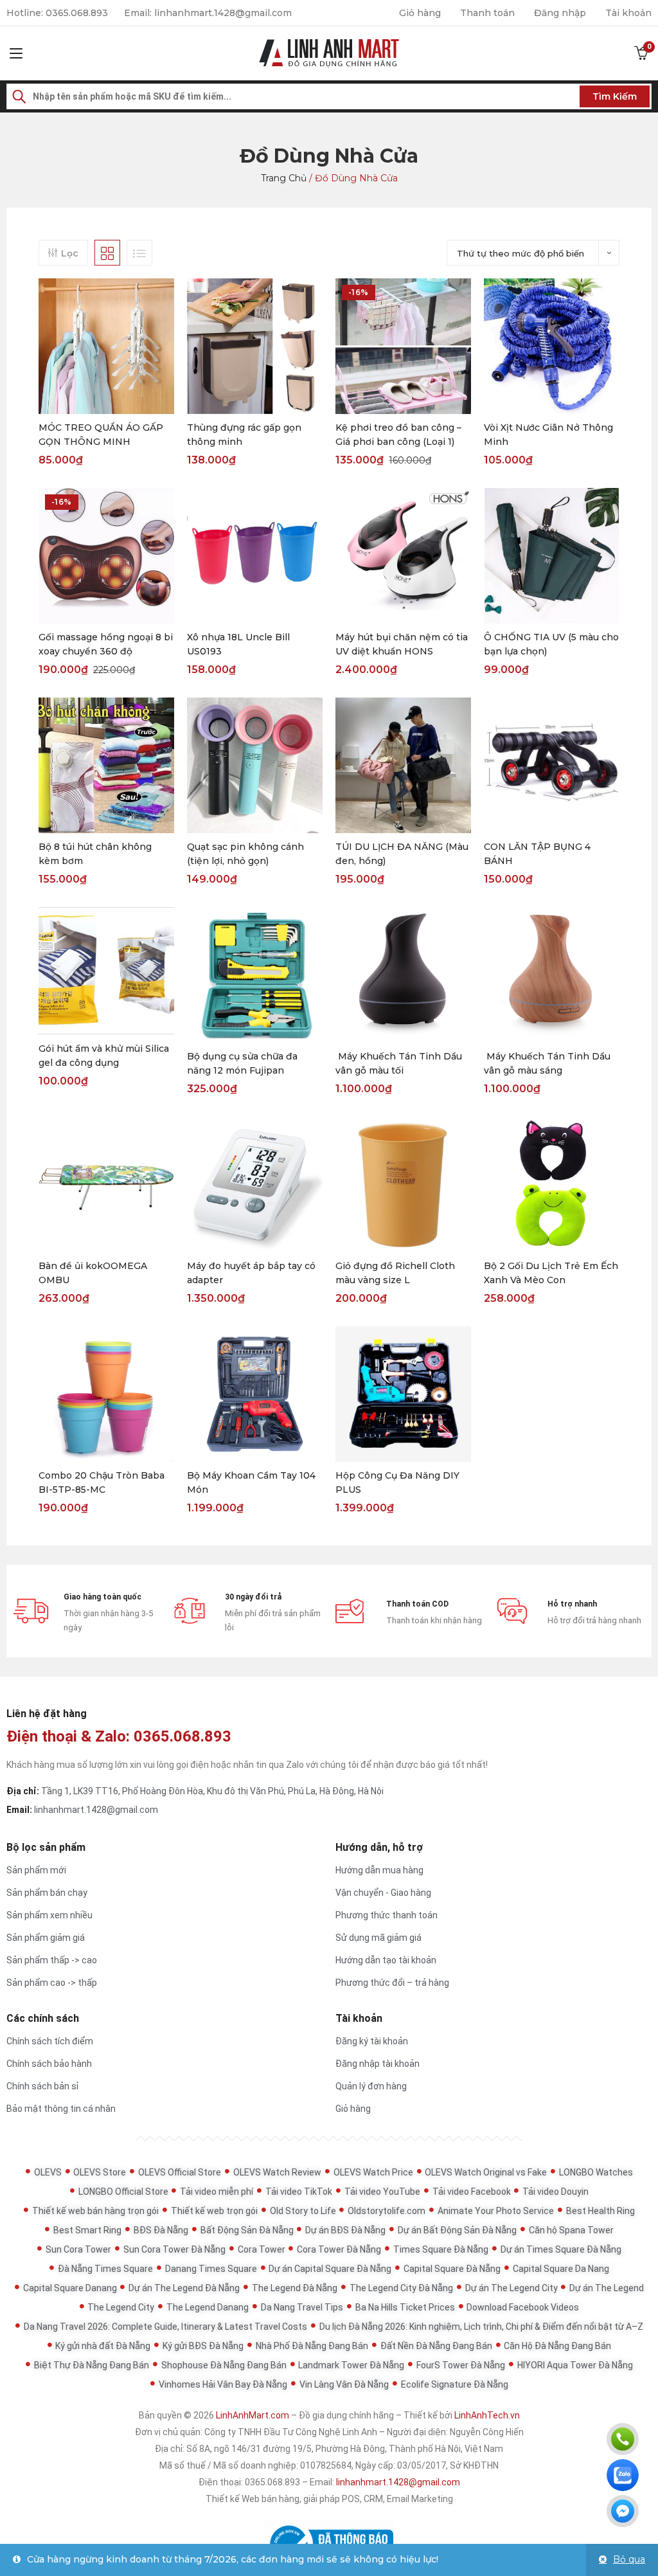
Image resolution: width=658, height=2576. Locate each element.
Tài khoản (628, 13)
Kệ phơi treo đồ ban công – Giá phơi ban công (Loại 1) (398, 435)
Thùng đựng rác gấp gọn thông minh (244, 435)
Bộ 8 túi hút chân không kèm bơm (95, 854)
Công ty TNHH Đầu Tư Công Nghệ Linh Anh (291, 2432)
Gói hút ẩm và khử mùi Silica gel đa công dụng (104, 1056)
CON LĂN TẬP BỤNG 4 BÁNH (537, 854)
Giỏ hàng (420, 13)
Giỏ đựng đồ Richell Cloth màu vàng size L (395, 1273)
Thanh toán (487, 13)
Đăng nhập (560, 13)
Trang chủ (284, 178)
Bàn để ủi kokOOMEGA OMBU (93, 1273)
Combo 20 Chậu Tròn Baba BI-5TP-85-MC (102, 1482)
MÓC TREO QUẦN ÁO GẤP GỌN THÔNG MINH (101, 435)
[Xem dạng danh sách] (139, 253)
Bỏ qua (629, 2559)
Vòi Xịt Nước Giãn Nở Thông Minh (548, 435)
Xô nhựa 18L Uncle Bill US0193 (238, 644)
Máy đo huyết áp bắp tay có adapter (251, 1273)
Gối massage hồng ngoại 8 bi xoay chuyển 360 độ (106, 644)
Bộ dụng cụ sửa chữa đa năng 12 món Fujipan (242, 1063)
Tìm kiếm (615, 96)
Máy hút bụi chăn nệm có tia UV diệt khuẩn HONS (402, 644)
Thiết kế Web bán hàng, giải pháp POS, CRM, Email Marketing (329, 2499)
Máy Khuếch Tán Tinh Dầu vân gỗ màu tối (399, 1063)
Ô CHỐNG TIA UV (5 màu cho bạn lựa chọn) (551, 644)
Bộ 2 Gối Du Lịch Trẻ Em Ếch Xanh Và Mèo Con (551, 1273)
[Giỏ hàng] (641, 53)
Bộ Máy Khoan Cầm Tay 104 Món (251, 1482)
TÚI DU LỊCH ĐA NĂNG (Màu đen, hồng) (402, 854)
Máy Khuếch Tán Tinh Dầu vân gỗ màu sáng (547, 1063)
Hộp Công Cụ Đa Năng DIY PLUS (397, 1482)
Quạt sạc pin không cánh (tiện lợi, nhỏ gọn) (245, 854)
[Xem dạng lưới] (107, 253)
